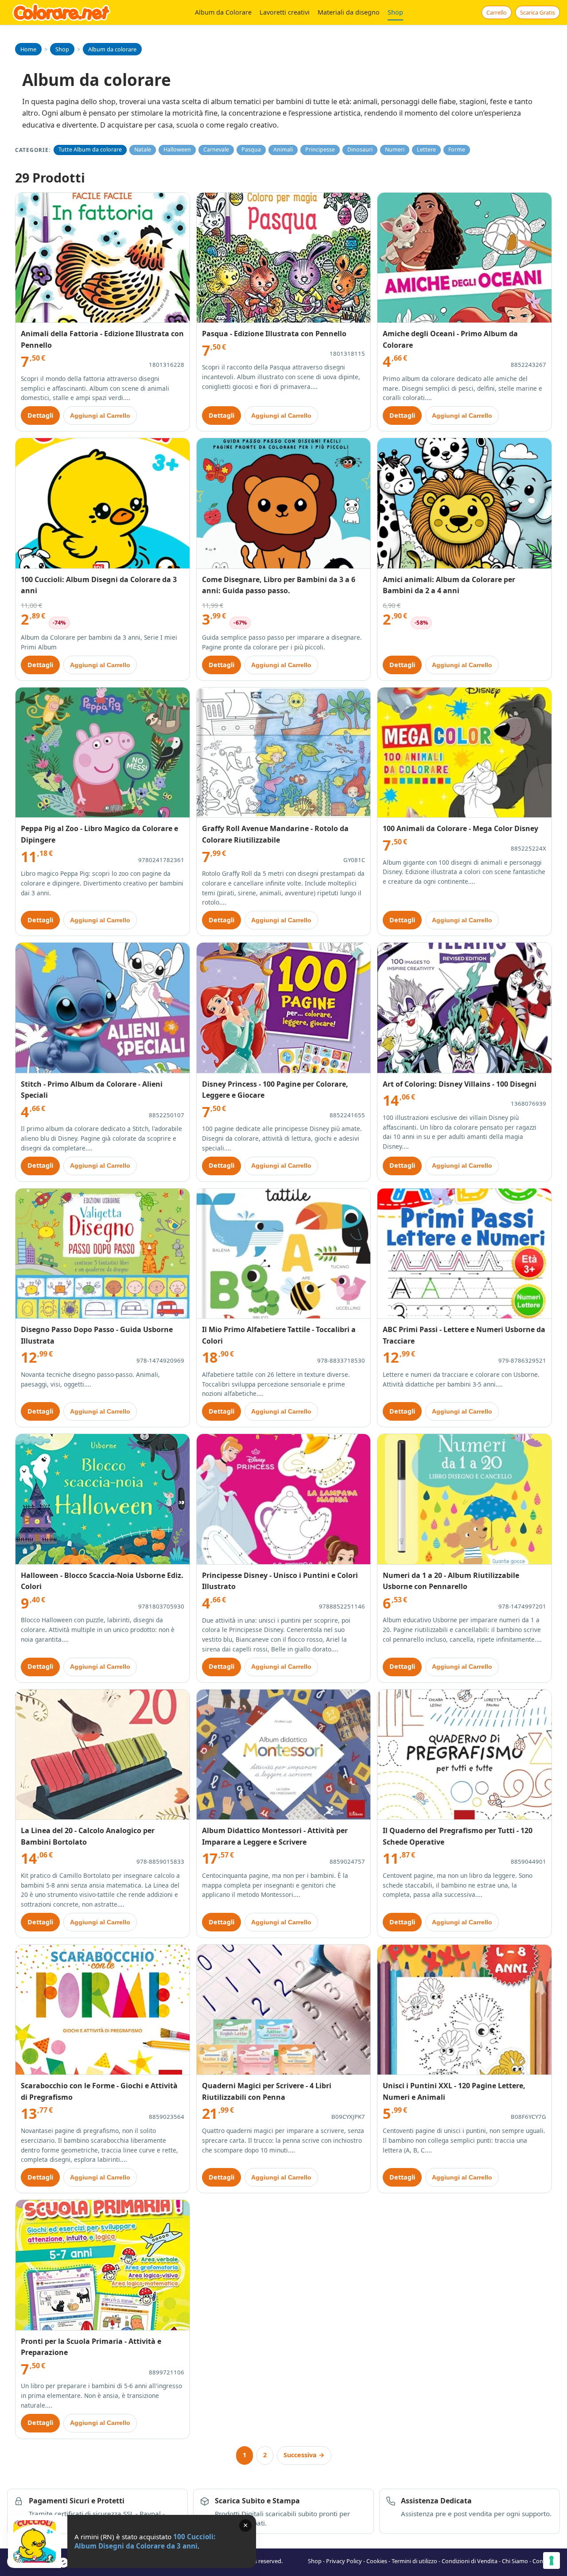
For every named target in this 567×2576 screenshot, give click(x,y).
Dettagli (40, 415)
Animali (283, 150)
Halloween (177, 150)
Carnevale (216, 150)
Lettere (426, 150)
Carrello (497, 12)
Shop (395, 12)
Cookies (377, 2561)
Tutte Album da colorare (90, 150)
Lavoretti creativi (285, 12)
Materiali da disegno (349, 12)
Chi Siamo (515, 2561)
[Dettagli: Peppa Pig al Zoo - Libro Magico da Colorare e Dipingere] (103, 753)
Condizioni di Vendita (470, 2561)
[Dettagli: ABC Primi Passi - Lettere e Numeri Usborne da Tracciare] (464, 1254)
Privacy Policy (344, 2561)
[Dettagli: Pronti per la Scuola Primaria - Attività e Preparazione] (103, 2265)
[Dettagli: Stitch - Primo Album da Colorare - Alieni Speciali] (103, 1008)
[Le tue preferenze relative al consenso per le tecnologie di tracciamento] (551, 2560)
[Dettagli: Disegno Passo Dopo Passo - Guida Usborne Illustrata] (103, 1254)
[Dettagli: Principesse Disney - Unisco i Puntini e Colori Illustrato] (284, 1499)
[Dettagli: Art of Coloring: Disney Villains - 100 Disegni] (464, 1008)
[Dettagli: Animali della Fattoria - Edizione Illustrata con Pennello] (103, 258)
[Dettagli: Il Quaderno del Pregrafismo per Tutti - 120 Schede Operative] (464, 1755)
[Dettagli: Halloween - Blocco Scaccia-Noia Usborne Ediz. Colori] (103, 1499)
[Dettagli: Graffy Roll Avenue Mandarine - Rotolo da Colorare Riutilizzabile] (284, 753)
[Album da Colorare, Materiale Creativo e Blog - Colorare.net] (62, 12)
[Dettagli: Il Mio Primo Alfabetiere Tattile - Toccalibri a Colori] (284, 1254)
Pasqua (251, 150)
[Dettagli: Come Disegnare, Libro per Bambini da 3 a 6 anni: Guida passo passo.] (284, 503)
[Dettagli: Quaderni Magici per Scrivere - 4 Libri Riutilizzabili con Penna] (284, 2010)
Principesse (320, 150)
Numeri (395, 150)
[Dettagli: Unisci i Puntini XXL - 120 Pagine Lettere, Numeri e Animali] (464, 2010)
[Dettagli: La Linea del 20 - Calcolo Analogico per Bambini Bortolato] (103, 1755)
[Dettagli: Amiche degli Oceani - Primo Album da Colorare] (464, 258)
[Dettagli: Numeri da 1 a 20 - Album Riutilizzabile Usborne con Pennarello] (464, 1499)
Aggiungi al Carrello (100, 416)
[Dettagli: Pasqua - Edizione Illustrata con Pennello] (284, 258)
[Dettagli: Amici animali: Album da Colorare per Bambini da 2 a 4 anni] (464, 503)
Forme (457, 150)
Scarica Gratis (538, 12)
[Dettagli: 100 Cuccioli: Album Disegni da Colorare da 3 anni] (103, 503)
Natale (143, 150)
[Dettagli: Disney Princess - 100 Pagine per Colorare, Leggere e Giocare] (284, 1008)
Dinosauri (360, 150)
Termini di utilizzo (414, 2561)
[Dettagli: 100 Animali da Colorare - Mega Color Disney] (464, 753)
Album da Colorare (223, 12)
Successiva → (304, 2455)
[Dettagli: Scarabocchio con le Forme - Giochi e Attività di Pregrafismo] (103, 2010)
